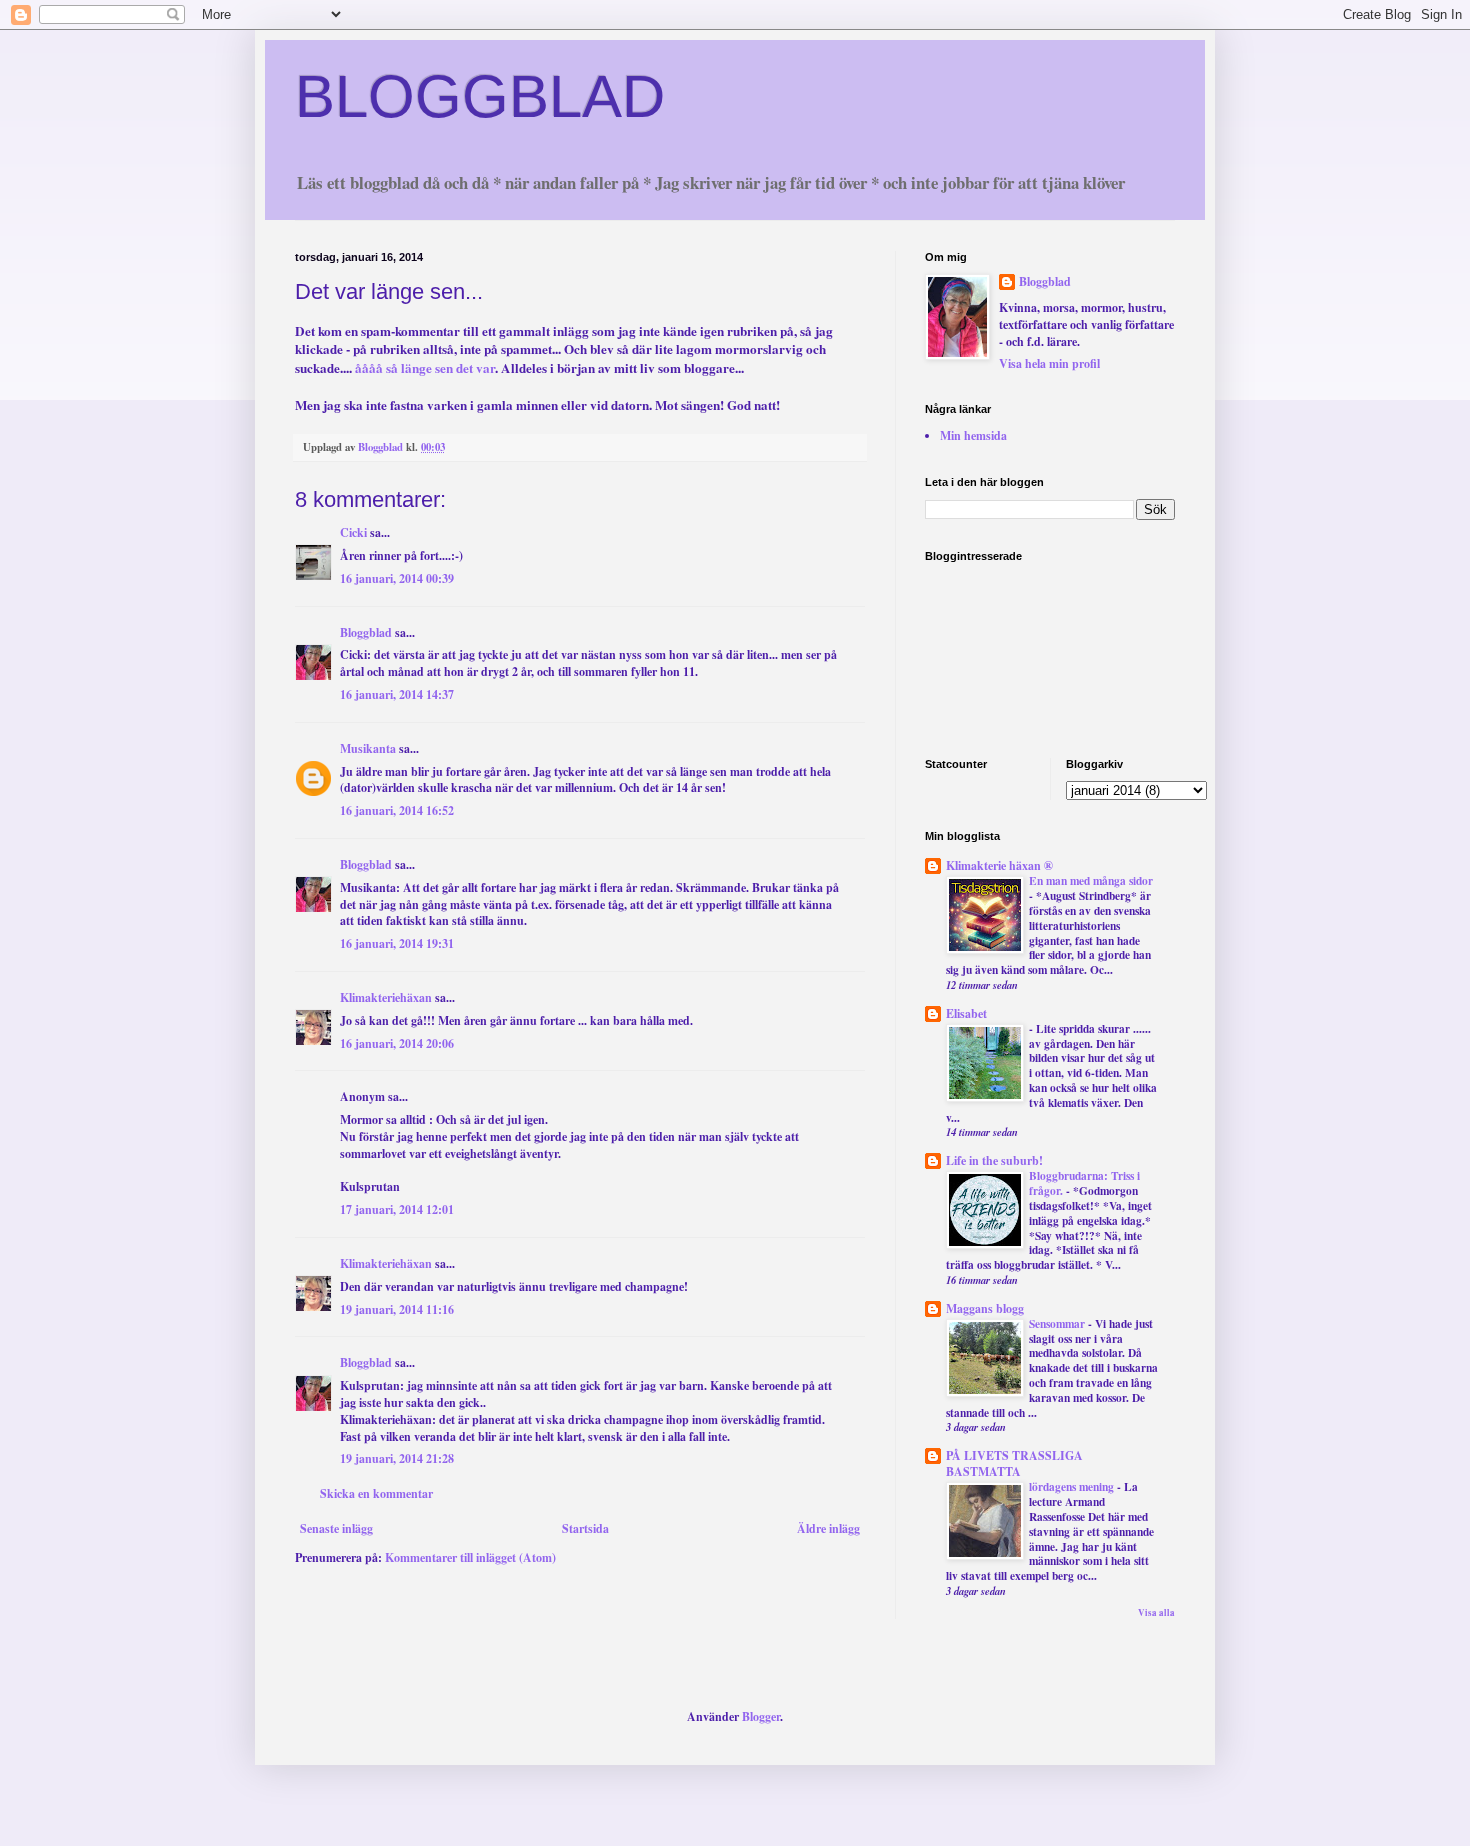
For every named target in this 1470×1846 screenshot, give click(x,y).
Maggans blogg (985, 1308)
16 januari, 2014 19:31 (397, 943)
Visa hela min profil (1049, 363)
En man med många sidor (1091, 880)
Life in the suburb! (994, 1160)
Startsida (585, 1528)
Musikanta (368, 748)
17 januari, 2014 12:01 (397, 1209)
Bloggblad (366, 632)
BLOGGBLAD (480, 96)
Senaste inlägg (336, 1528)
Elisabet (966, 1013)
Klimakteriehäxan (386, 997)
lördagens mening (1073, 1486)
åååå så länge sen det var (425, 368)
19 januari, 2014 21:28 (397, 1458)
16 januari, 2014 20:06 (397, 1043)
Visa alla (1156, 1612)
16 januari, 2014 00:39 (397, 578)
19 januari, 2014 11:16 (397, 1309)
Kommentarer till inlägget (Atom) (470, 1557)
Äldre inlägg (828, 1528)
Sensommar (1058, 1323)
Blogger (761, 1716)
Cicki (353, 532)
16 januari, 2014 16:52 (397, 810)
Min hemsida (973, 435)
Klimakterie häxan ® (999, 865)
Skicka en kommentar (376, 1493)
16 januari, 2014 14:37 (397, 694)
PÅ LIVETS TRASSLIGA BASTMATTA (1014, 1463)
